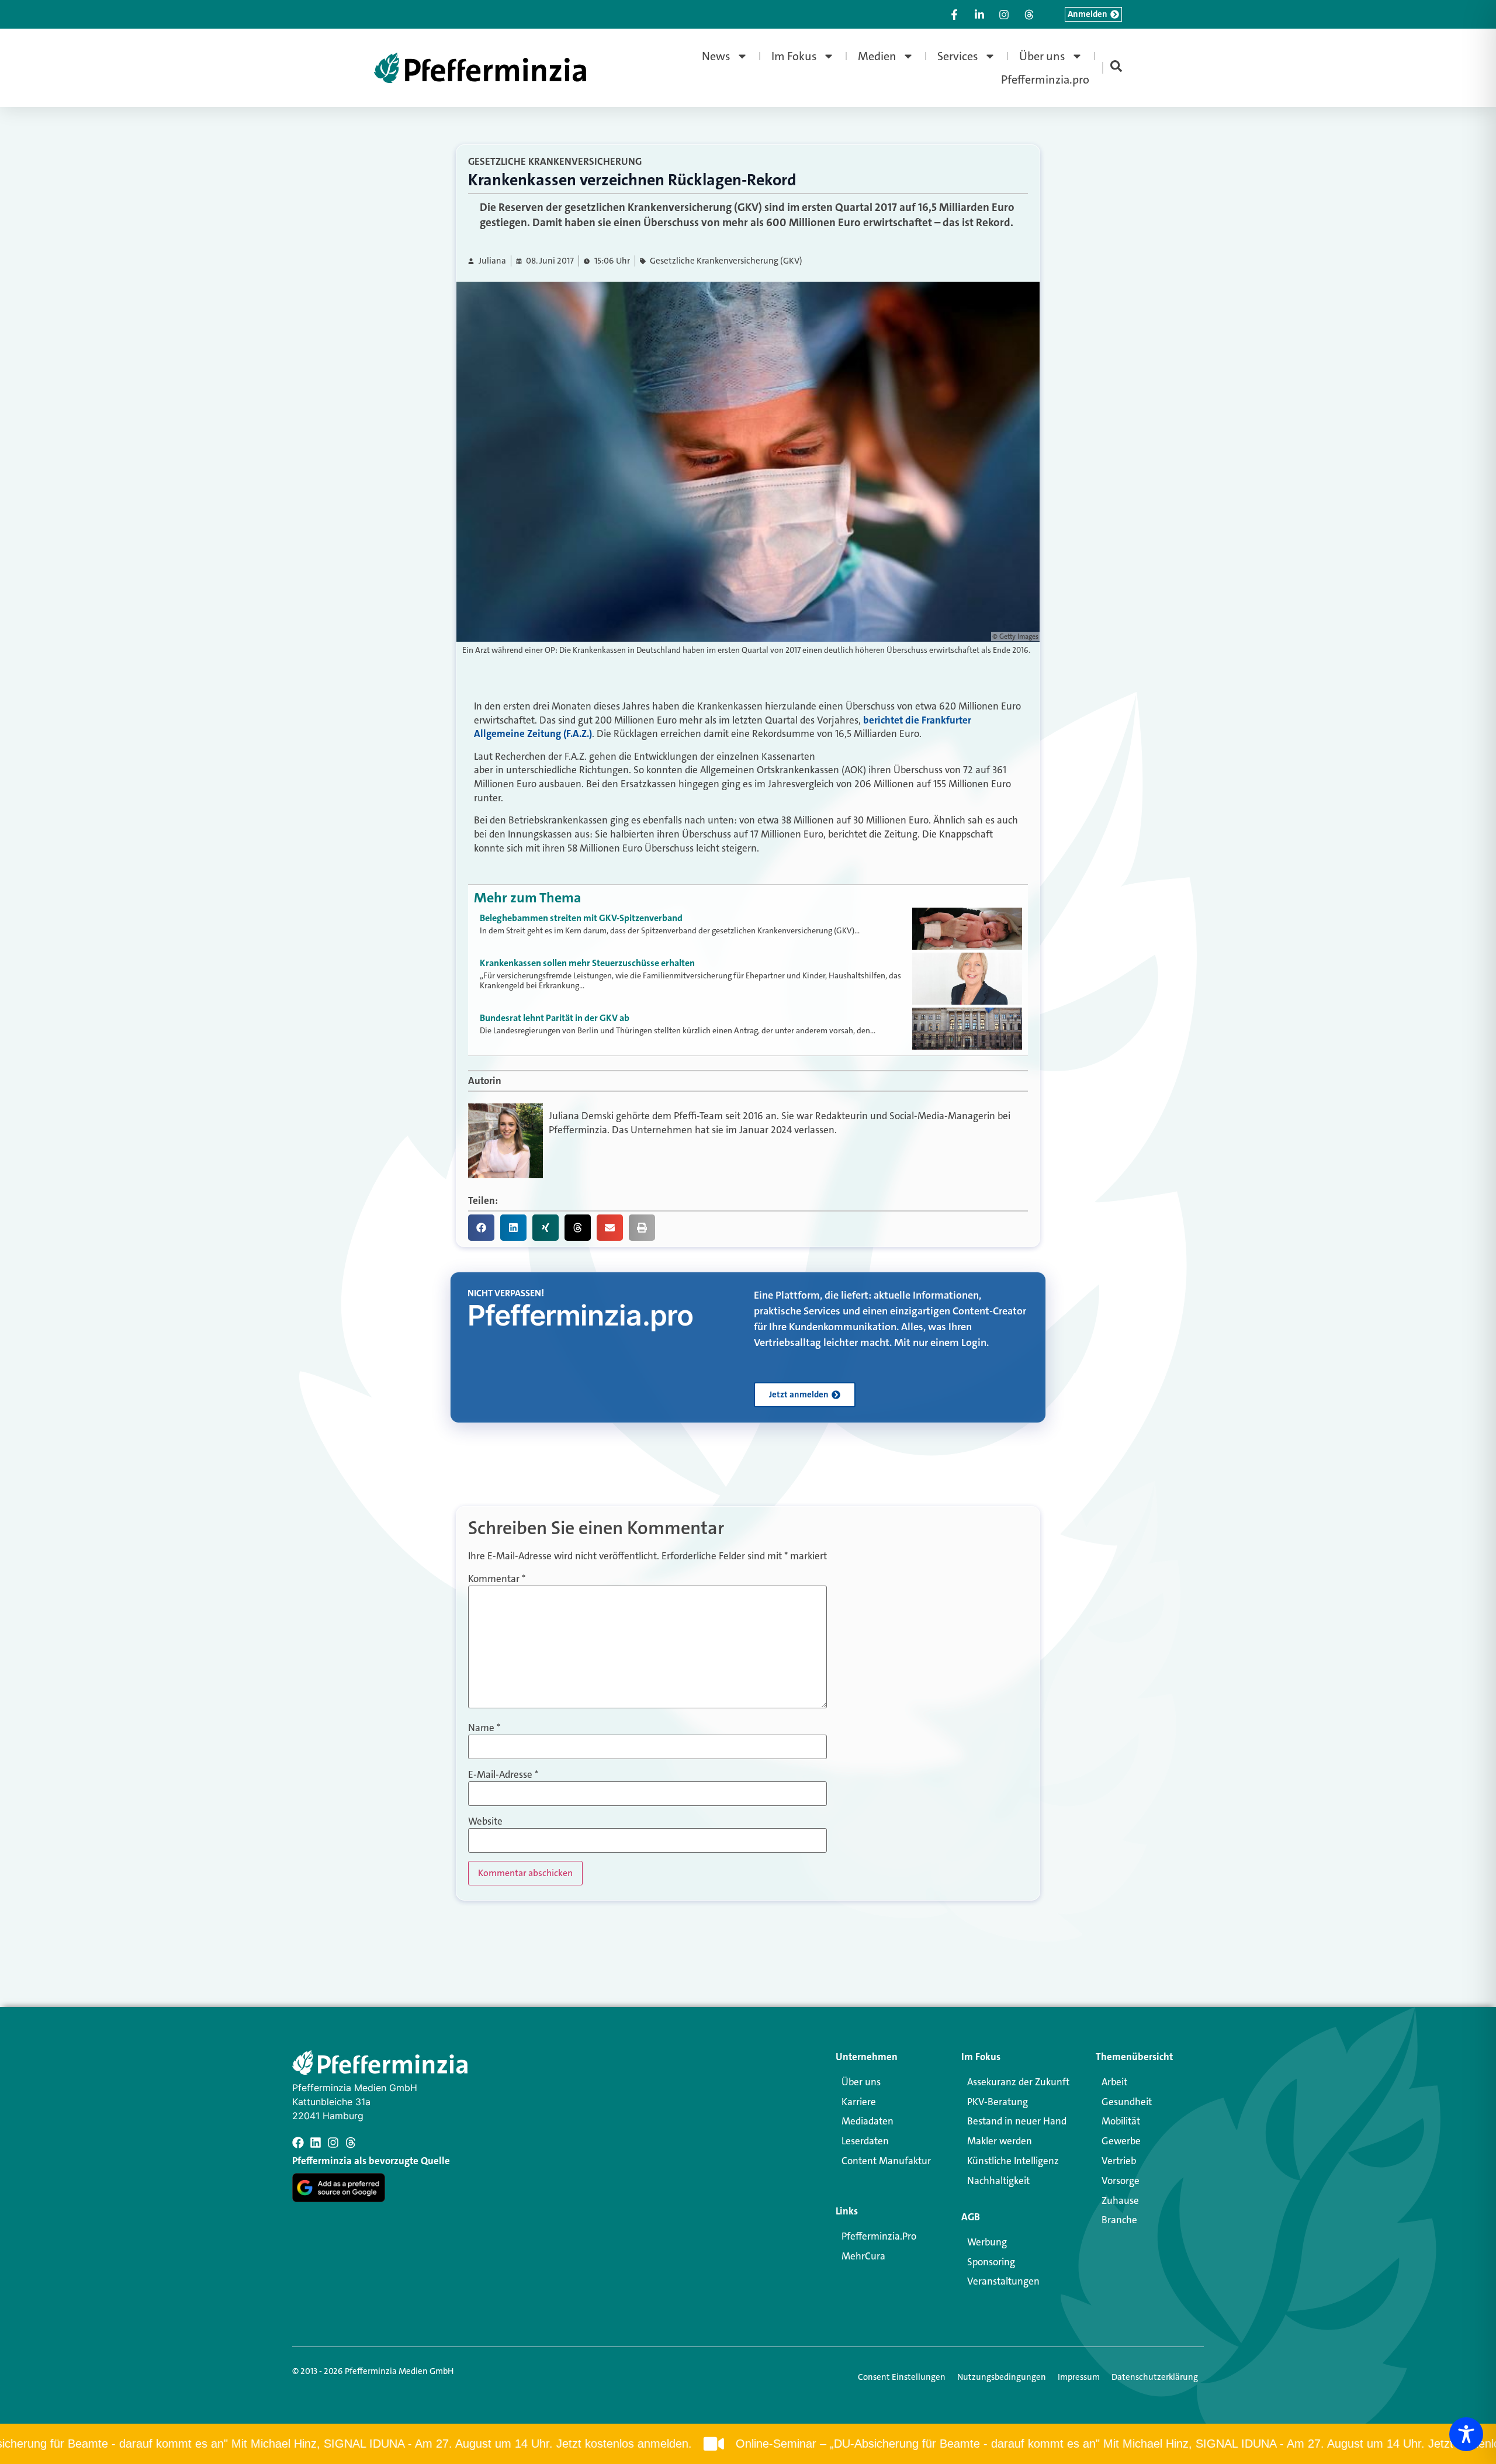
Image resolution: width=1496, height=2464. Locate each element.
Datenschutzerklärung (1155, 2377)
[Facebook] (298, 2143)
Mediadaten (868, 2121)
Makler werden (1000, 2141)
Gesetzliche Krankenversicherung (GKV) (726, 261)
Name (484, 1728)
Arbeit (1114, 2082)
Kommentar (497, 1579)
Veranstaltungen (1003, 2281)
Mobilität (1121, 2121)
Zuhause (1120, 2200)
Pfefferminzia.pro (1045, 79)
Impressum (1079, 2377)
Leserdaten (865, 2141)
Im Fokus (794, 56)
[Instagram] (333, 2143)
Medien (877, 56)
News (716, 56)
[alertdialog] (748, 2444)
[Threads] (351, 2143)
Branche (1119, 2220)
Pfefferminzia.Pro (879, 2236)
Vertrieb (1119, 2161)
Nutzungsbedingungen (1002, 2377)
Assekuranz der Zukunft (1018, 2082)
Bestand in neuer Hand (1017, 2121)
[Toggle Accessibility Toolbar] (1466, 2434)
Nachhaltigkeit (998, 2181)
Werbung (987, 2242)
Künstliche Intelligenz (1013, 2161)
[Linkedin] (316, 2143)
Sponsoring (991, 2262)
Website (485, 1821)
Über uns (1042, 56)
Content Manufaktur (886, 2161)
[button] (481, 1228)
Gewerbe (1121, 2141)
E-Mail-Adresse (503, 1775)
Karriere (859, 2102)
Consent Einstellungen (902, 2377)
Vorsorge (1121, 2181)
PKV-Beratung (998, 2102)
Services (958, 56)
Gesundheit (1127, 2102)
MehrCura (863, 2256)
